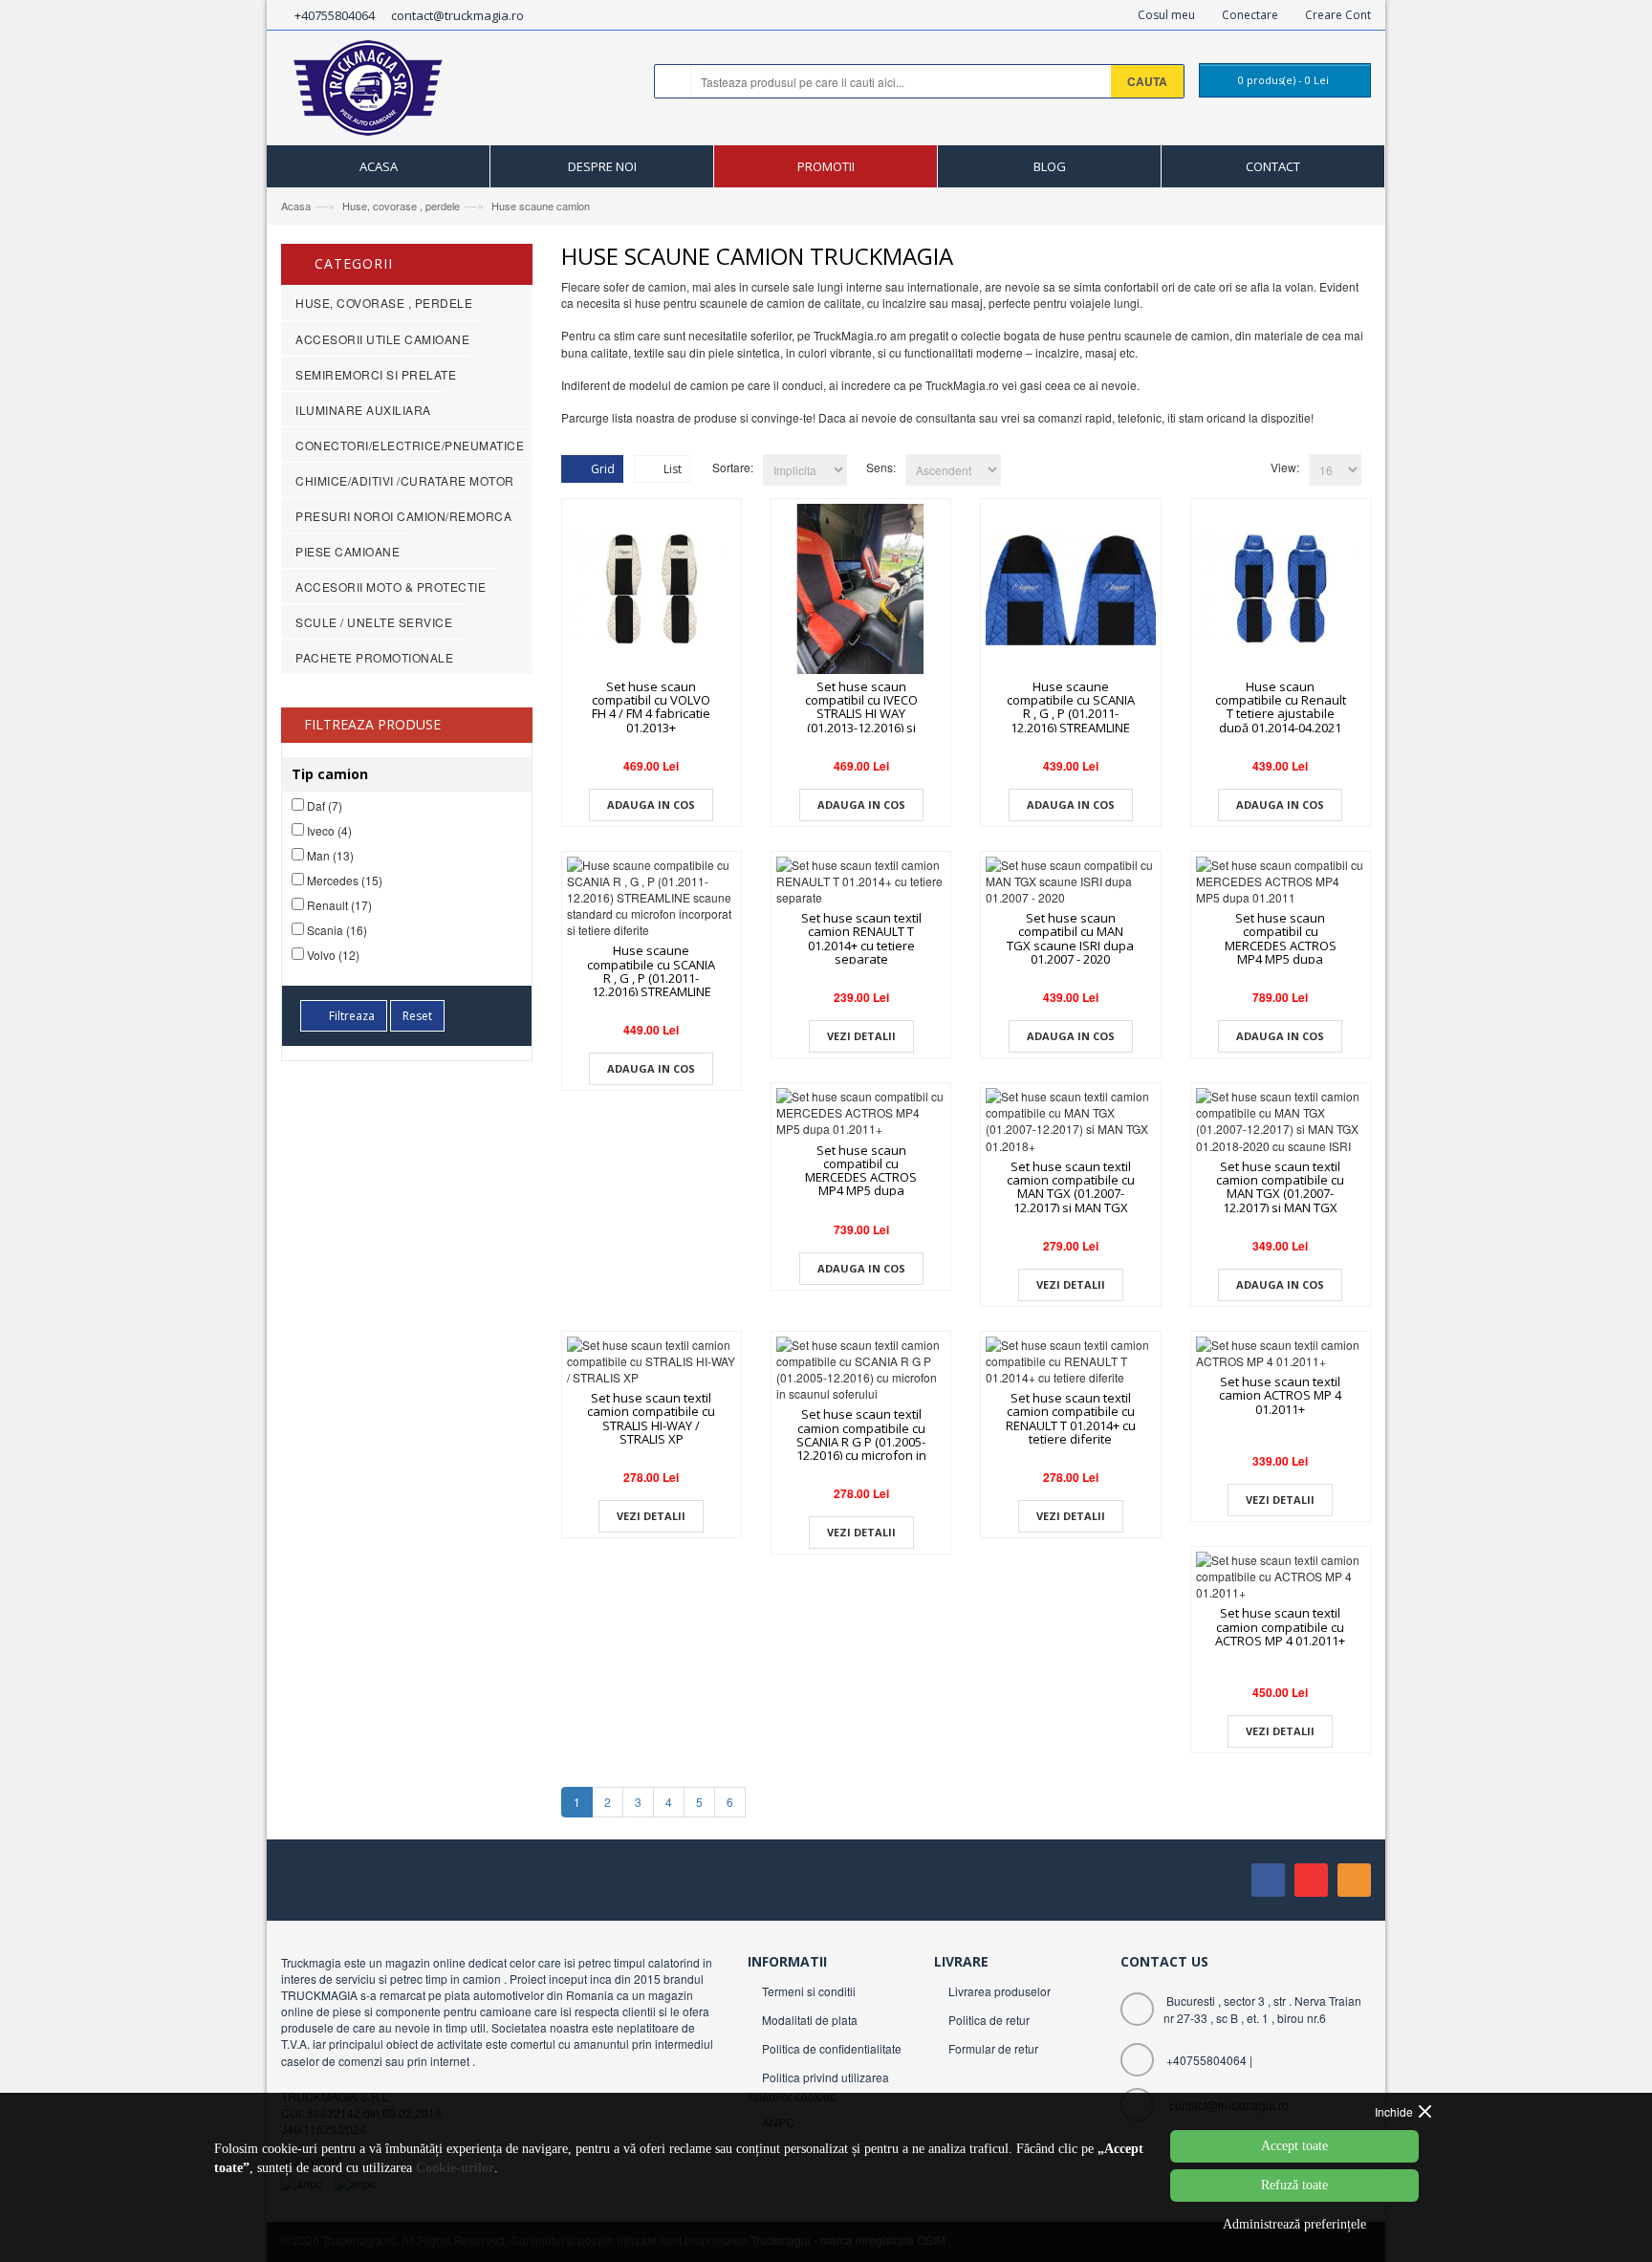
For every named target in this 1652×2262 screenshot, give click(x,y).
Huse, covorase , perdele (401, 206)
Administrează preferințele (1294, 2224)
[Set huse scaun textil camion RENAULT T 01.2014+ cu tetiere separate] (861, 881)
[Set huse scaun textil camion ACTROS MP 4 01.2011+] (1281, 1353)
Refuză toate (1294, 2185)
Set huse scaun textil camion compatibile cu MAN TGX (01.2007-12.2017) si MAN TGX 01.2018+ (1071, 1194)
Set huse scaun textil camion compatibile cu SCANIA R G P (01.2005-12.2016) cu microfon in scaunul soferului (861, 1441)
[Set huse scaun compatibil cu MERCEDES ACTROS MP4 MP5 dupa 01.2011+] (861, 1112)
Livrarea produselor (1000, 1991)
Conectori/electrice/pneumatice (410, 445)
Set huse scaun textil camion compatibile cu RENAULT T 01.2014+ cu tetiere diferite (1071, 1418)
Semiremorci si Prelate (376, 374)
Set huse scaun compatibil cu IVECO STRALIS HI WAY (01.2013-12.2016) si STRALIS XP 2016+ (861, 714)
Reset (417, 1016)
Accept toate (1294, 2146)
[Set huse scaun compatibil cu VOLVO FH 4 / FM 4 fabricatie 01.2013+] (652, 588)
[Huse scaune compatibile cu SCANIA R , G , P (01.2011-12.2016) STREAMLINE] (1070, 588)
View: (1285, 467)
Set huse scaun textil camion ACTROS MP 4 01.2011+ (1280, 1395)
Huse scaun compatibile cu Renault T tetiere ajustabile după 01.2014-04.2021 (1281, 707)
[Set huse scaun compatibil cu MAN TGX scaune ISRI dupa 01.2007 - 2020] (1070, 881)
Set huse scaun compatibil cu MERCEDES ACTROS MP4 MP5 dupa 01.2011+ (861, 1177)
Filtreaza (352, 1016)
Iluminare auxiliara (363, 410)
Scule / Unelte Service (374, 622)
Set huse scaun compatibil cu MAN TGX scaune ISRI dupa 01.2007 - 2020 (1070, 938)
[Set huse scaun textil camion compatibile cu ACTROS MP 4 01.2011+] (1281, 1576)
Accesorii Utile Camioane (382, 339)
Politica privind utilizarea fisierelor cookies (818, 2087)
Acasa (296, 206)
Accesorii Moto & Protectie (391, 587)
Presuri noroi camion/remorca (403, 516)
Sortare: (733, 467)
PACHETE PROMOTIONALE (374, 657)
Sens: (881, 467)
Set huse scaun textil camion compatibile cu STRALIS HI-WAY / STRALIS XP (651, 1418)
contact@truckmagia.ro (457, 15)
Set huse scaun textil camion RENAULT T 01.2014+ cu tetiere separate (861, 938)
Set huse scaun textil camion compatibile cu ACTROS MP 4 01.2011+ (1280, 1627)
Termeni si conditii (809, 1991)
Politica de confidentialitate (832, 2048)
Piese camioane (348, 551)
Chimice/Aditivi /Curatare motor (405, 480)
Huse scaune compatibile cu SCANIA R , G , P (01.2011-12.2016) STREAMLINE (1071, 707)
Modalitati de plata (810, 2020)
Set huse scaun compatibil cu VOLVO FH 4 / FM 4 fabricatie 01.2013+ (651, 707)
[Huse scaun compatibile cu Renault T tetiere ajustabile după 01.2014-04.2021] (1281, 588)
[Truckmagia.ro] (370, 93)
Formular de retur (993, 2048)
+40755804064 (335, 15)
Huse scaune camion (541, 206)
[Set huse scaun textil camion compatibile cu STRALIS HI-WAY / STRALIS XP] (652, 1361)
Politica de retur (989, 2020)
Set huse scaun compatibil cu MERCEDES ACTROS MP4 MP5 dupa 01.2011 (1281, 945)
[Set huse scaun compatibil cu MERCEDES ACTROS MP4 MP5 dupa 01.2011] (1281, 881)
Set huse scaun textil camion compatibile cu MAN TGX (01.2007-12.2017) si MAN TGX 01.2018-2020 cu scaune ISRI (1280, 1200)
